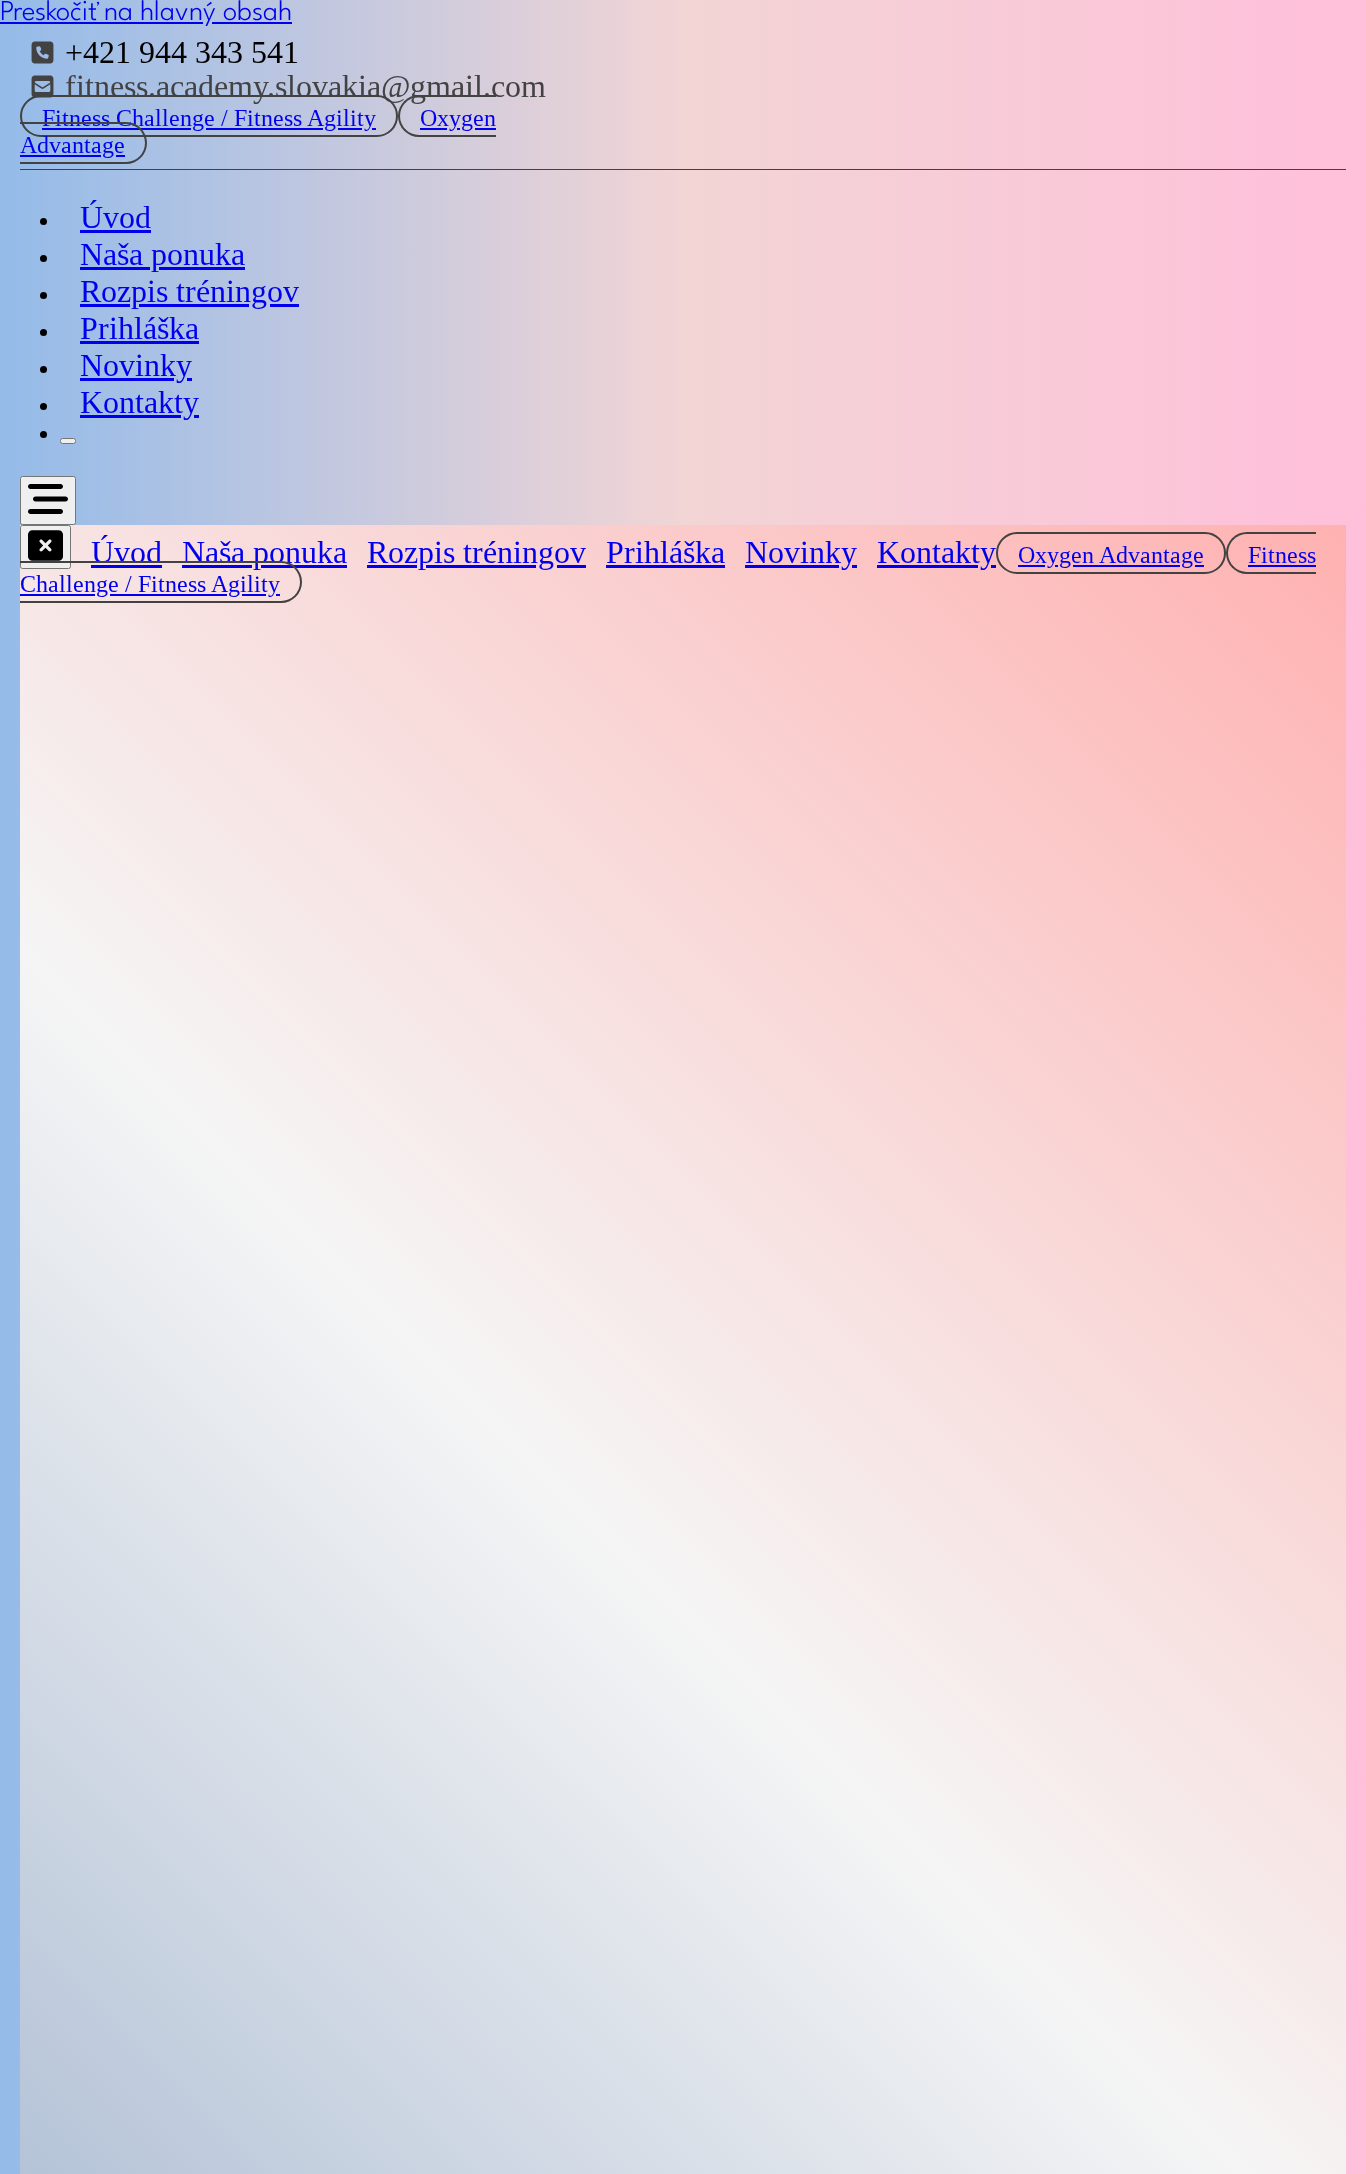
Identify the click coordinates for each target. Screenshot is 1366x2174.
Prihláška (139, 328)
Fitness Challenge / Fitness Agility (209, 118)
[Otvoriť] (48, 500)
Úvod (115, 217)
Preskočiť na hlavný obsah (146, 13)
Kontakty (139, 402)
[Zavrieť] (68, 441)
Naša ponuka (162, 254)
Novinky (136, 365)
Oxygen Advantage (1111, 555)
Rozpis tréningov (189, 291)
